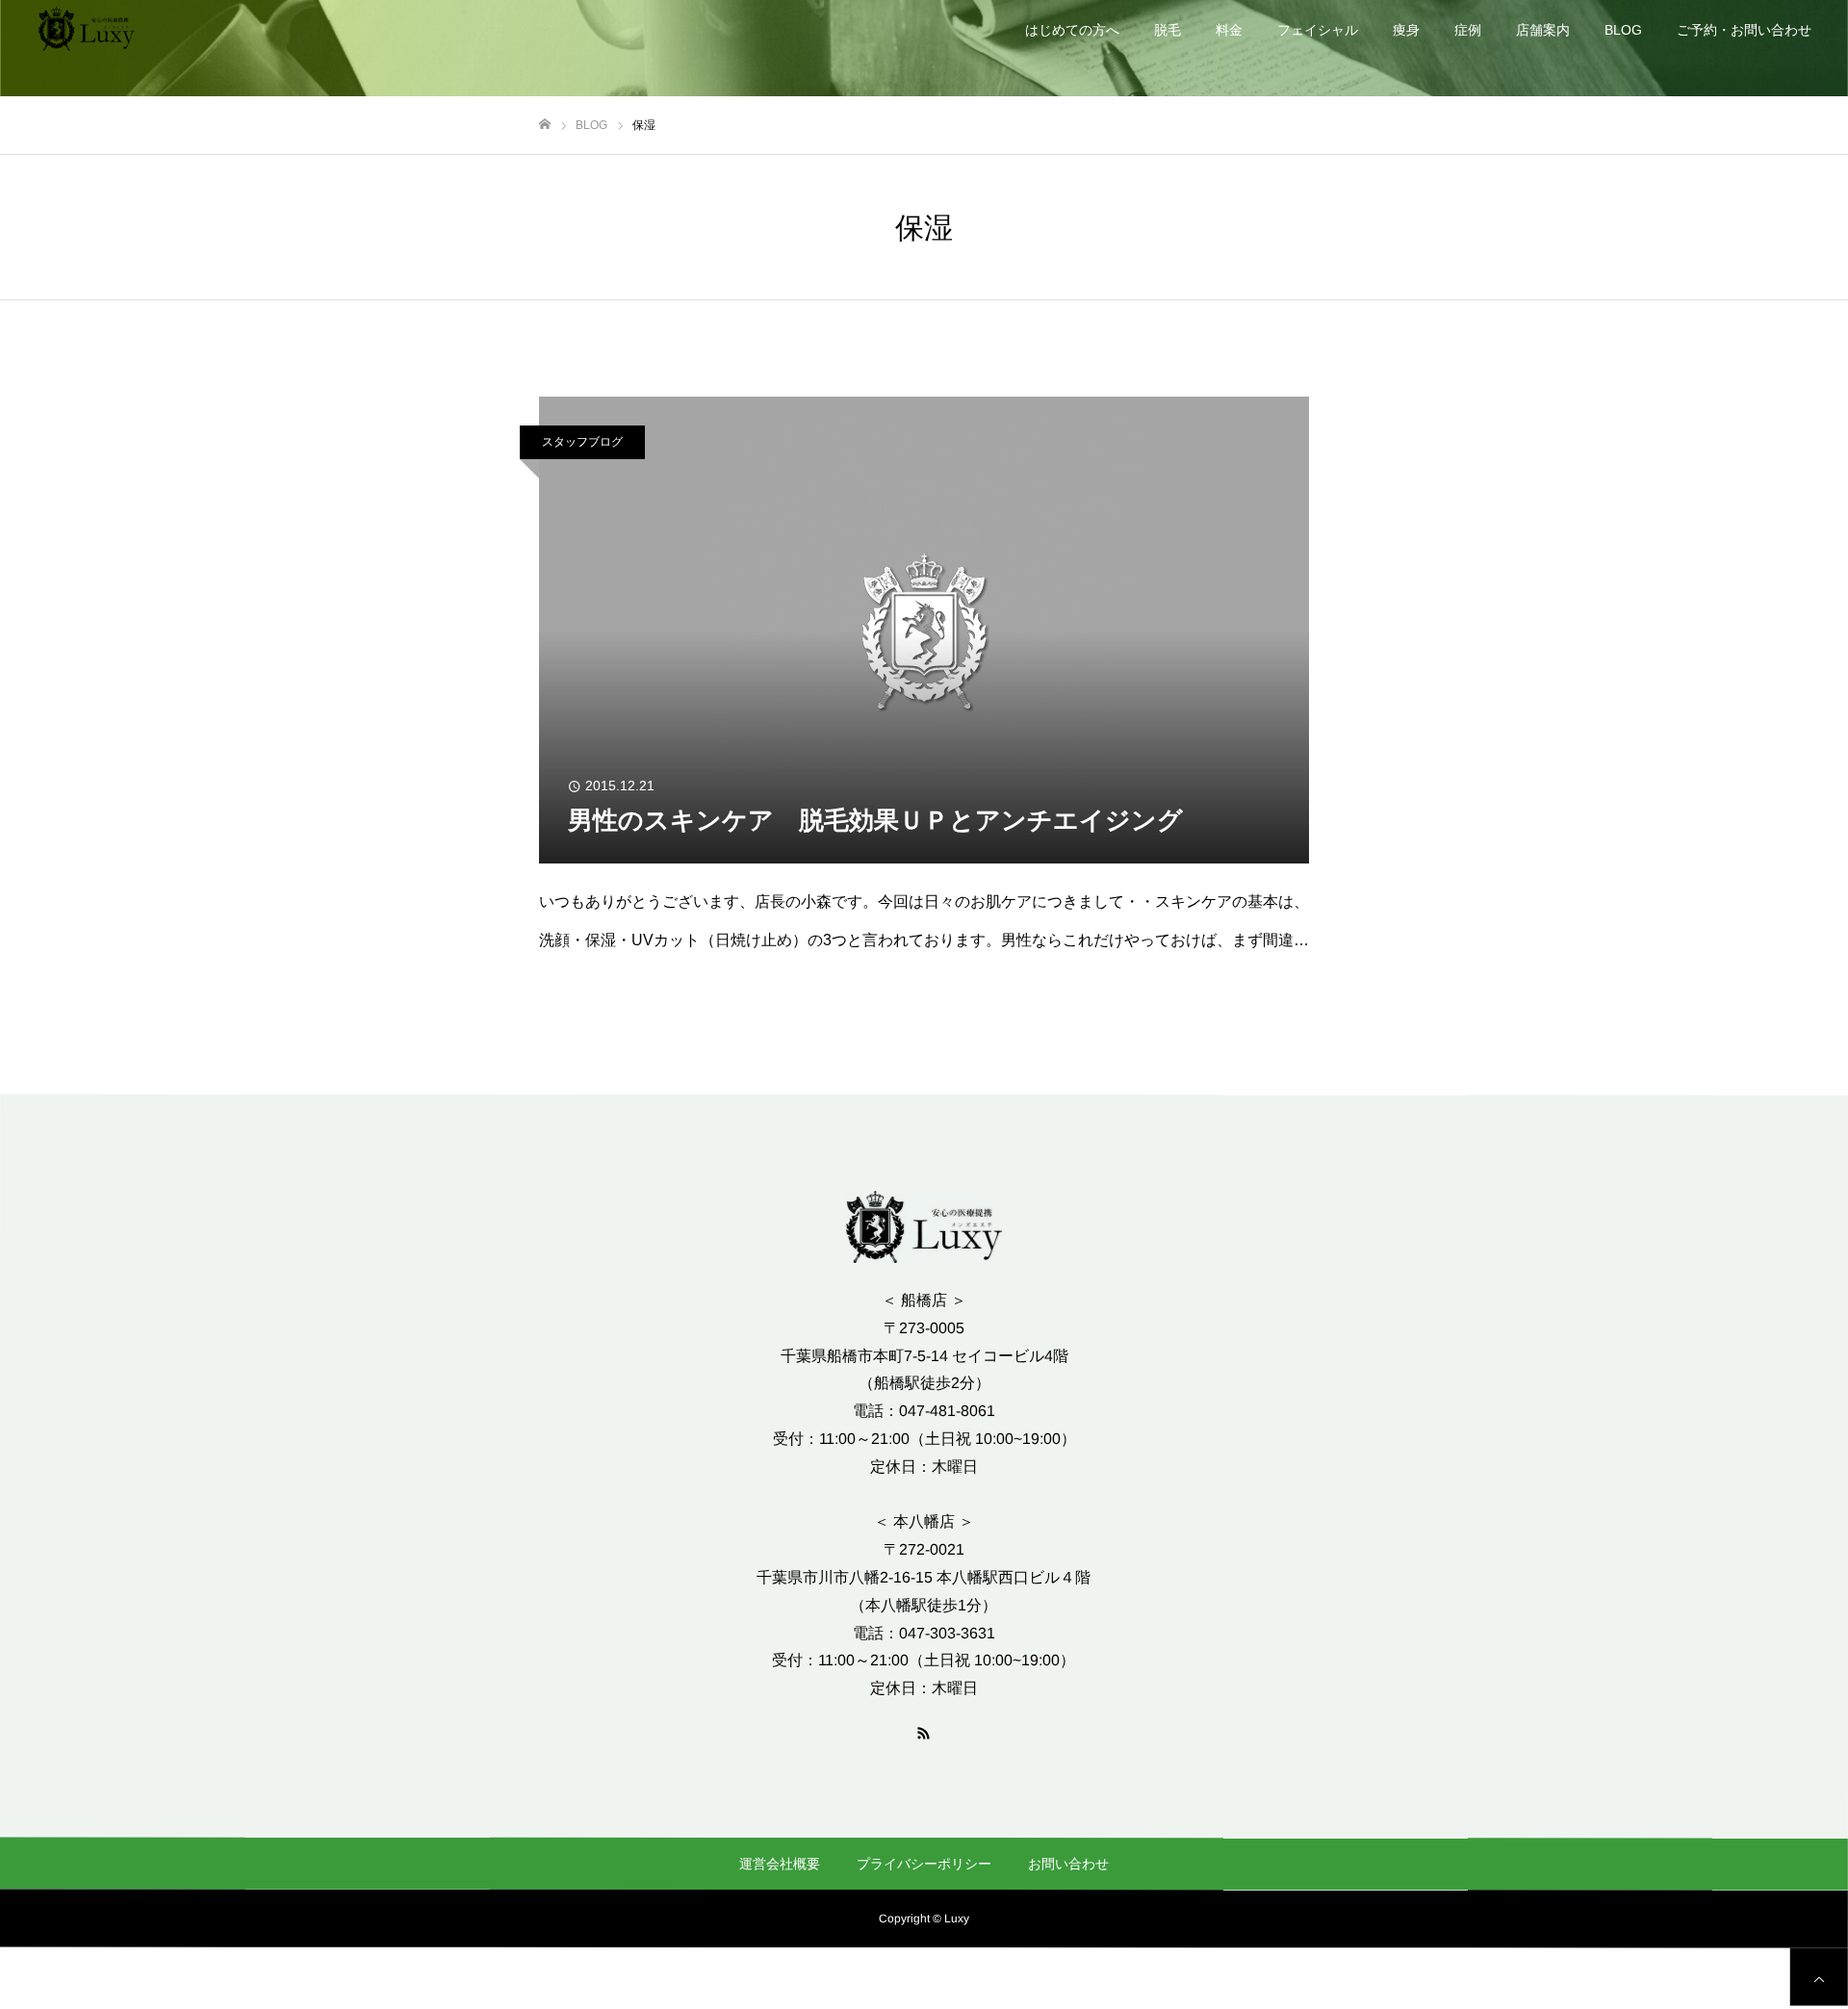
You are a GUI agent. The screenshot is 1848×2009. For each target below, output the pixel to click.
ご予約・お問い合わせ (1744, 30)
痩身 (1406, 30)
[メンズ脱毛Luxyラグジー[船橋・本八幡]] (87, 29)
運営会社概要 (780, 1864)
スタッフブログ (582, 442)
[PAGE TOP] (1819, 1976)
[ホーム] (545, 125)
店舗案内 (1543, 30)
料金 (1229, 30)
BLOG (1623, 30)
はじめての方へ (1072, 30)
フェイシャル (1318, 30)
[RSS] (924, 1732)
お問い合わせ (1068, 1864)
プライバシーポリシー (924, 1864)
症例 (1468, 30)
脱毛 (1168, 30)
